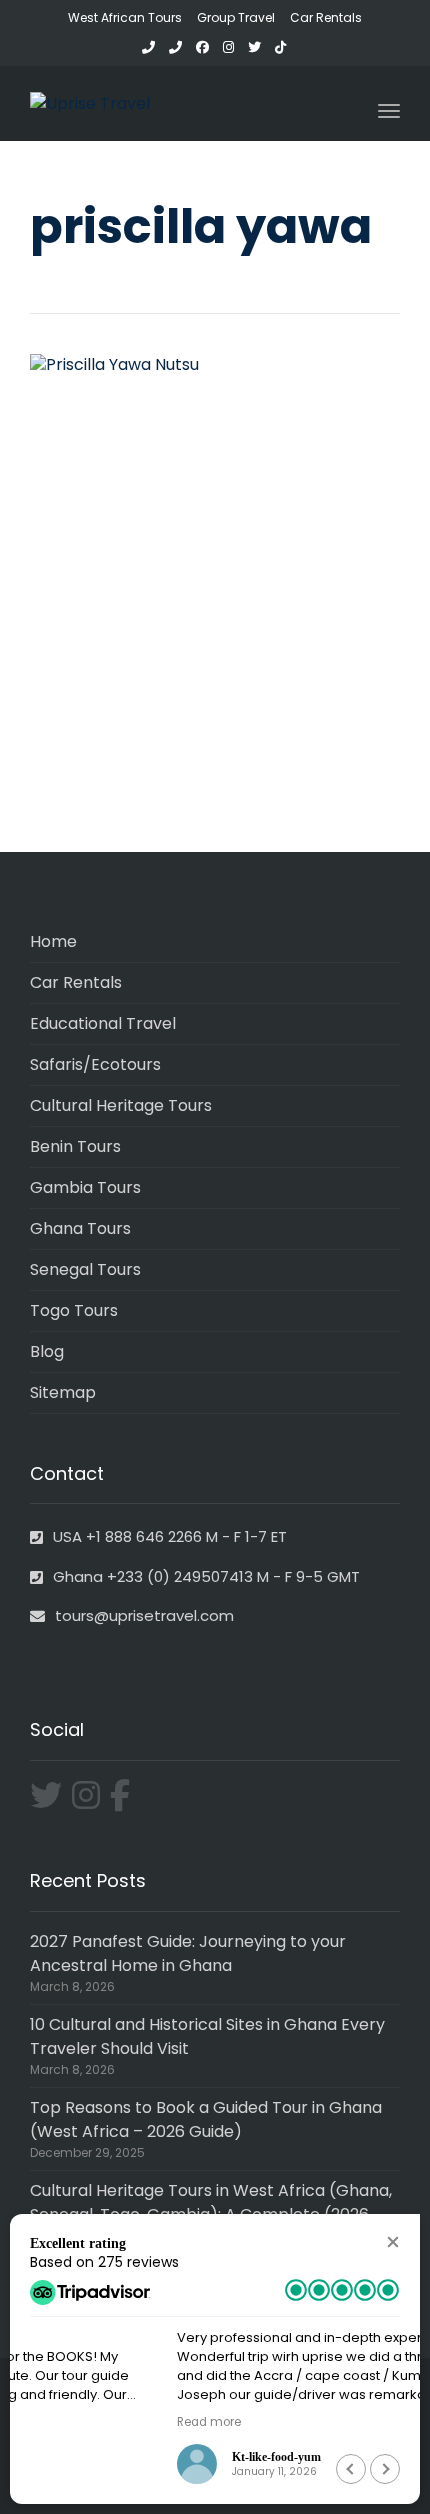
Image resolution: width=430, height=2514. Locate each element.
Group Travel (236, 17)
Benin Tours (75, 1146)
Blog (47, 1351)
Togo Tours (74, 1310)
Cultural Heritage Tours (121, 1105)
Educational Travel (103, 1023)
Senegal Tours (85, 1269)
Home (53, 941)
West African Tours (125, 17)
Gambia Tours (85, 1187)
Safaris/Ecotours (95, 1064)
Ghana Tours (80, 1228)
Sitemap (63, 1392)
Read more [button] (62, 2422)
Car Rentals (326, 17)
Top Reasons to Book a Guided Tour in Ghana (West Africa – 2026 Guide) (206, 2119)
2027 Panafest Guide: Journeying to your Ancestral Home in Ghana (188, 1953)
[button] (392, 2241)
